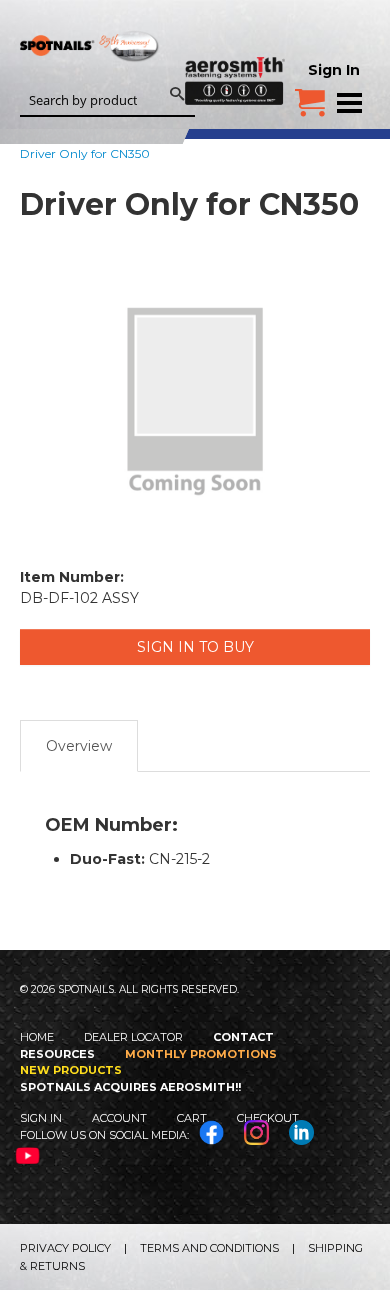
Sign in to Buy (195, 647)
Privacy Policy (65, 1248)
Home (37, 1037)
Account (119, 1118)
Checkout (268, 1118)
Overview (79, 746)
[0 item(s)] (310, 95)
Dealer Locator (133, 1037)
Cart (192, 1118)
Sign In (334, 70)
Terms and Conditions (209, 1248)
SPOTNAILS (90, 77)
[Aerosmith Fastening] (235, 52)
